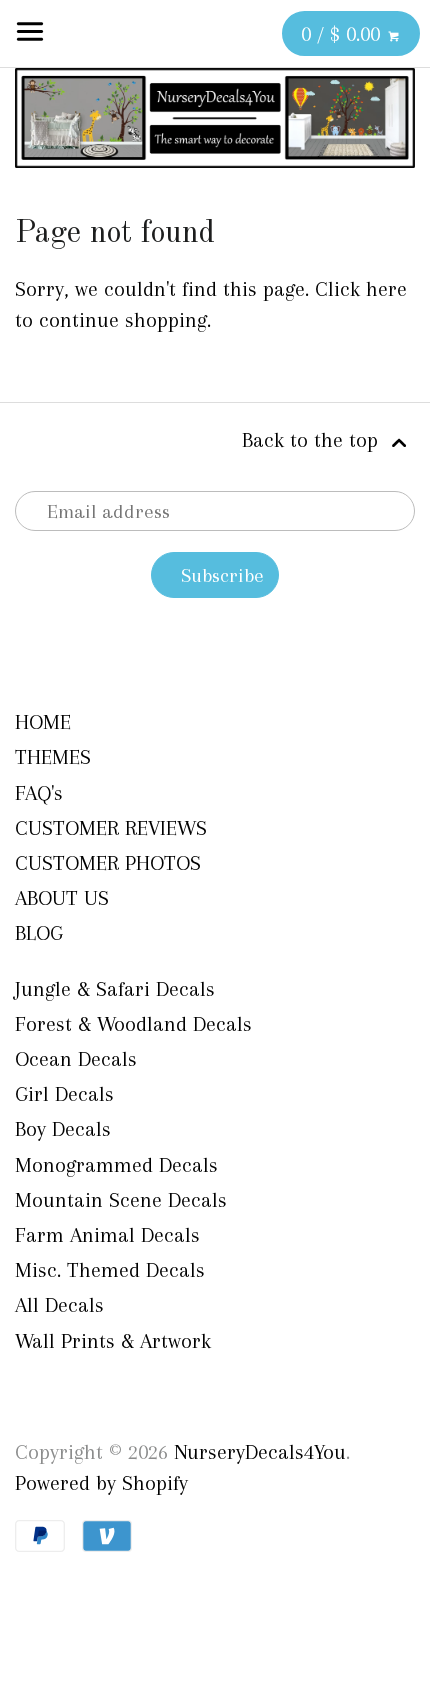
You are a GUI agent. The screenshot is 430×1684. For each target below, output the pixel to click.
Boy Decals (63, 1129)
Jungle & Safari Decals (115, 989)
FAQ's (39, 793)
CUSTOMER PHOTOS (108, 863)
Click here (361, 289)
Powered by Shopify (101, 1483)
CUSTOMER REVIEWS (111, 828)
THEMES (53, 757)
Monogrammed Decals (116, 1165)
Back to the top (313, 440)
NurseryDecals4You (260, 1452)
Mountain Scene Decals (121, 1200)
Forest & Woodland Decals (133, 1024)
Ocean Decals (76, 1059)
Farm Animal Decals (107, 1235)
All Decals (59, 1305)
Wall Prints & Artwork (113, 1341)
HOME (43, 722)
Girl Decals (64, 1094)
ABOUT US (62, 898)
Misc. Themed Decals (110, 1270)
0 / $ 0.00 (343, 34)
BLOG (39, 933)
